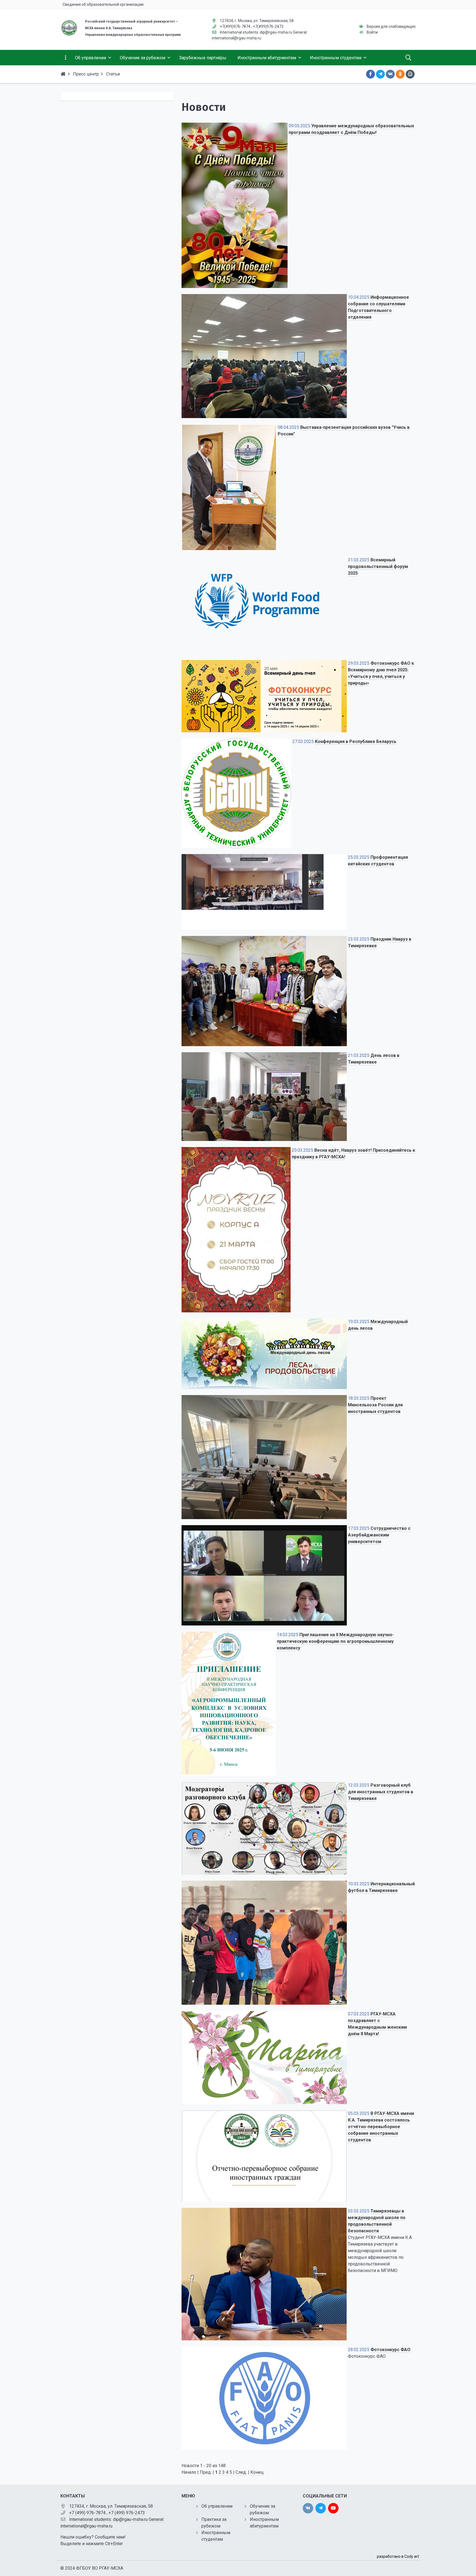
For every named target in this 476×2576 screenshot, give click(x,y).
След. (241, 2472)
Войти (372, 32)
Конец (257, 2472)
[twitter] (321, 2508)
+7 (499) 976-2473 (127, 2513)
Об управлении (217, 2506)
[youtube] (333, 2508)
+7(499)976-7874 (235, 26)
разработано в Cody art (398, 2556)
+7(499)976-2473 (268, 26)
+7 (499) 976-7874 (87, 2513)
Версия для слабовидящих (391, 26)
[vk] (308, 2508)
